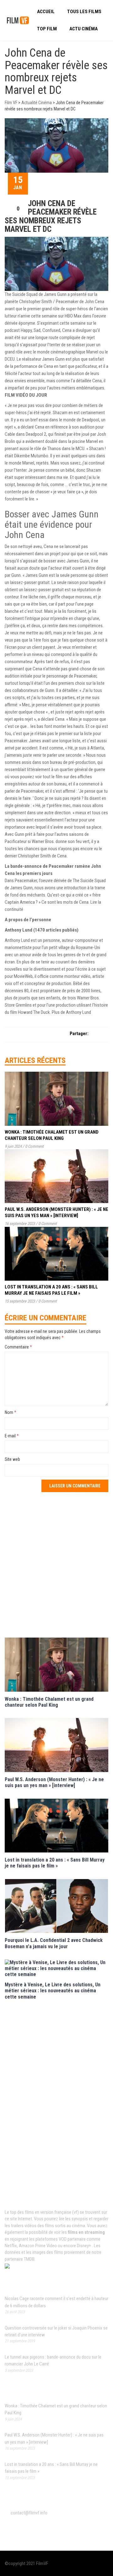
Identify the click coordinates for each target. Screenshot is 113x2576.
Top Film (47, 29)
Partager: (79, 1034)
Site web (12, 1459)
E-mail (12, 1436)
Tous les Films (84, 12)
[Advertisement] (56, 1564)
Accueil (46, 12)
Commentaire (18, 1347)
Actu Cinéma (83, 29)
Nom (11, 1412)
